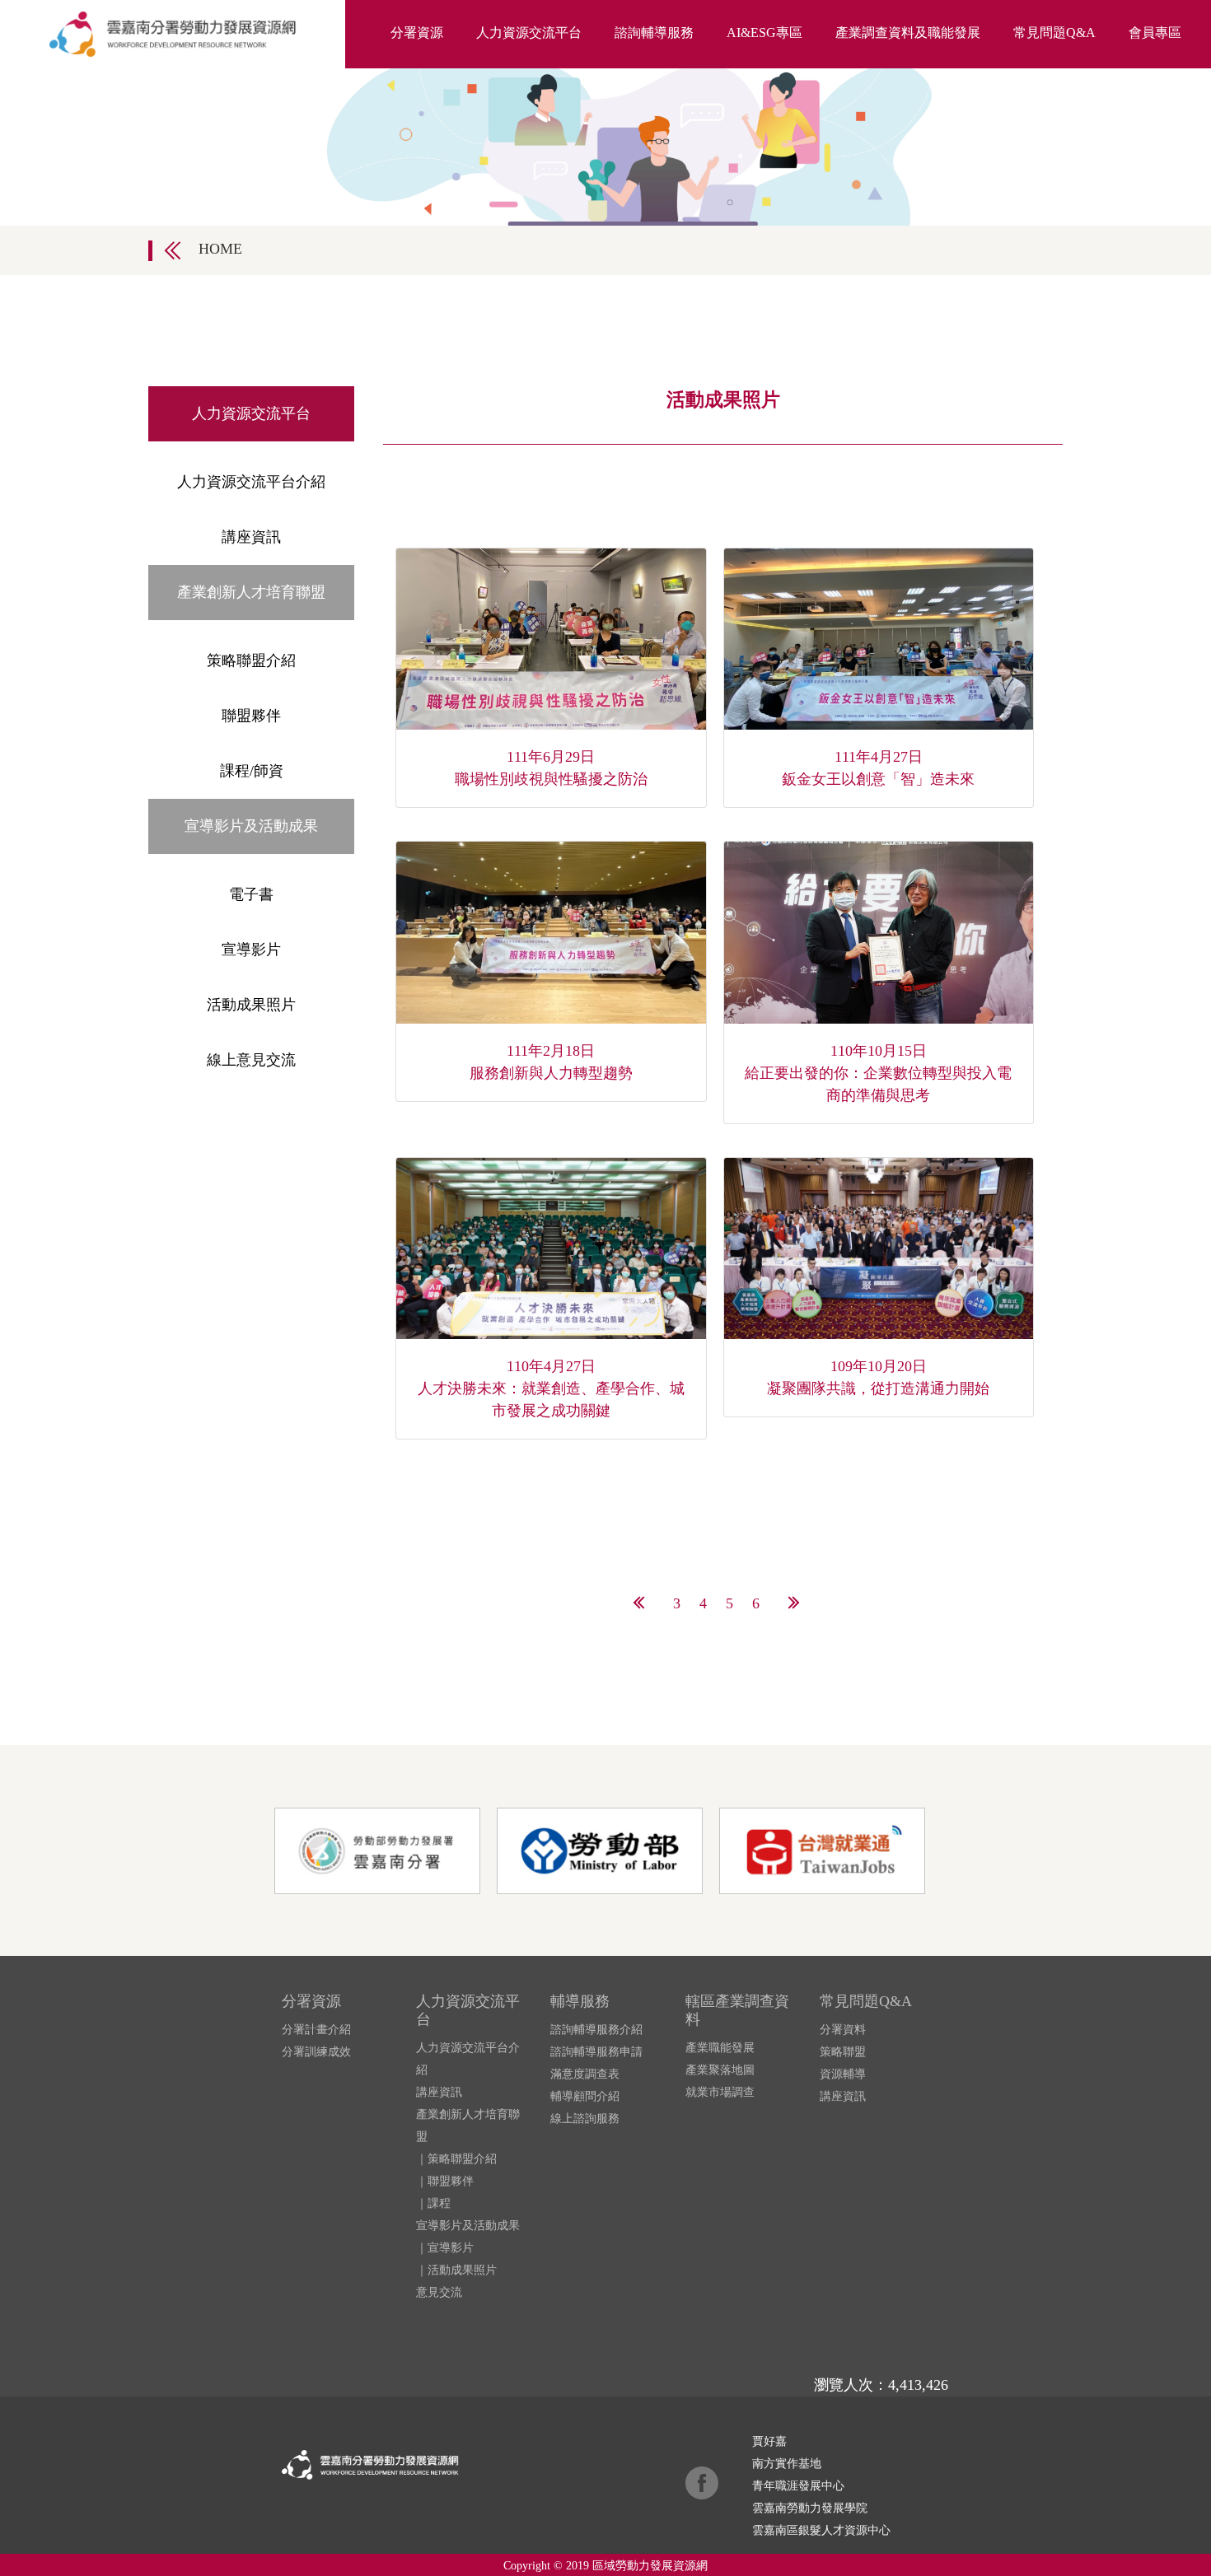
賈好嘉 (769, 2441)
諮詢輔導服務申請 (596, 2052)
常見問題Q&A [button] (1054, 33)
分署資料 (843, 2030)
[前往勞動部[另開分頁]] (608, 1850)
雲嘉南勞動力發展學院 (810, 2508)
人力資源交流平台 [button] (529, 33)
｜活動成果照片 (456, 2270)
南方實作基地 (787, 2464)
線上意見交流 (251, 1060)
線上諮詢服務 (585, 2119)
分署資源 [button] (417, 33)
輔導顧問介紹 (585, 2096)
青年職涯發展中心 (798, 2486)
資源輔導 (843, 2074)
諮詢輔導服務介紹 (596, 2030)
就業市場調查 (720, 2092)
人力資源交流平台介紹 (251, 482)
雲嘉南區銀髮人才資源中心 (821, 2530)
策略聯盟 (843, 2052)
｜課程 (433, 2203)
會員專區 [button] (1155, 33)
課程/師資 (252, 771)
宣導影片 (251, 950)
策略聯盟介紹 (251, 660)
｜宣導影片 (445, 2248)
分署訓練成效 (316, 2052)
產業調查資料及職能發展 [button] (908, 33)
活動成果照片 (251, 1005)
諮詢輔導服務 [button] (654, 33)
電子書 (251, 894)
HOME (220, 249)
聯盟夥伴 (251, 716)
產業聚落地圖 (720, 2070)
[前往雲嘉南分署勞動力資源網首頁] (173, 34)
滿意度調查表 (585, 2074)
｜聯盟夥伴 (445, 2181)
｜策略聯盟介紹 (456, 2159)
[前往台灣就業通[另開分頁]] (828, 1850)
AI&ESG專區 (764, 33)
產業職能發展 (720, 2048)
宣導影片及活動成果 (468, 2226)
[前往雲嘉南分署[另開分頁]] (386, 1850)
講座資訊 (251, 537)
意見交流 (439, 2292)
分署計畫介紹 (316, 2030)
